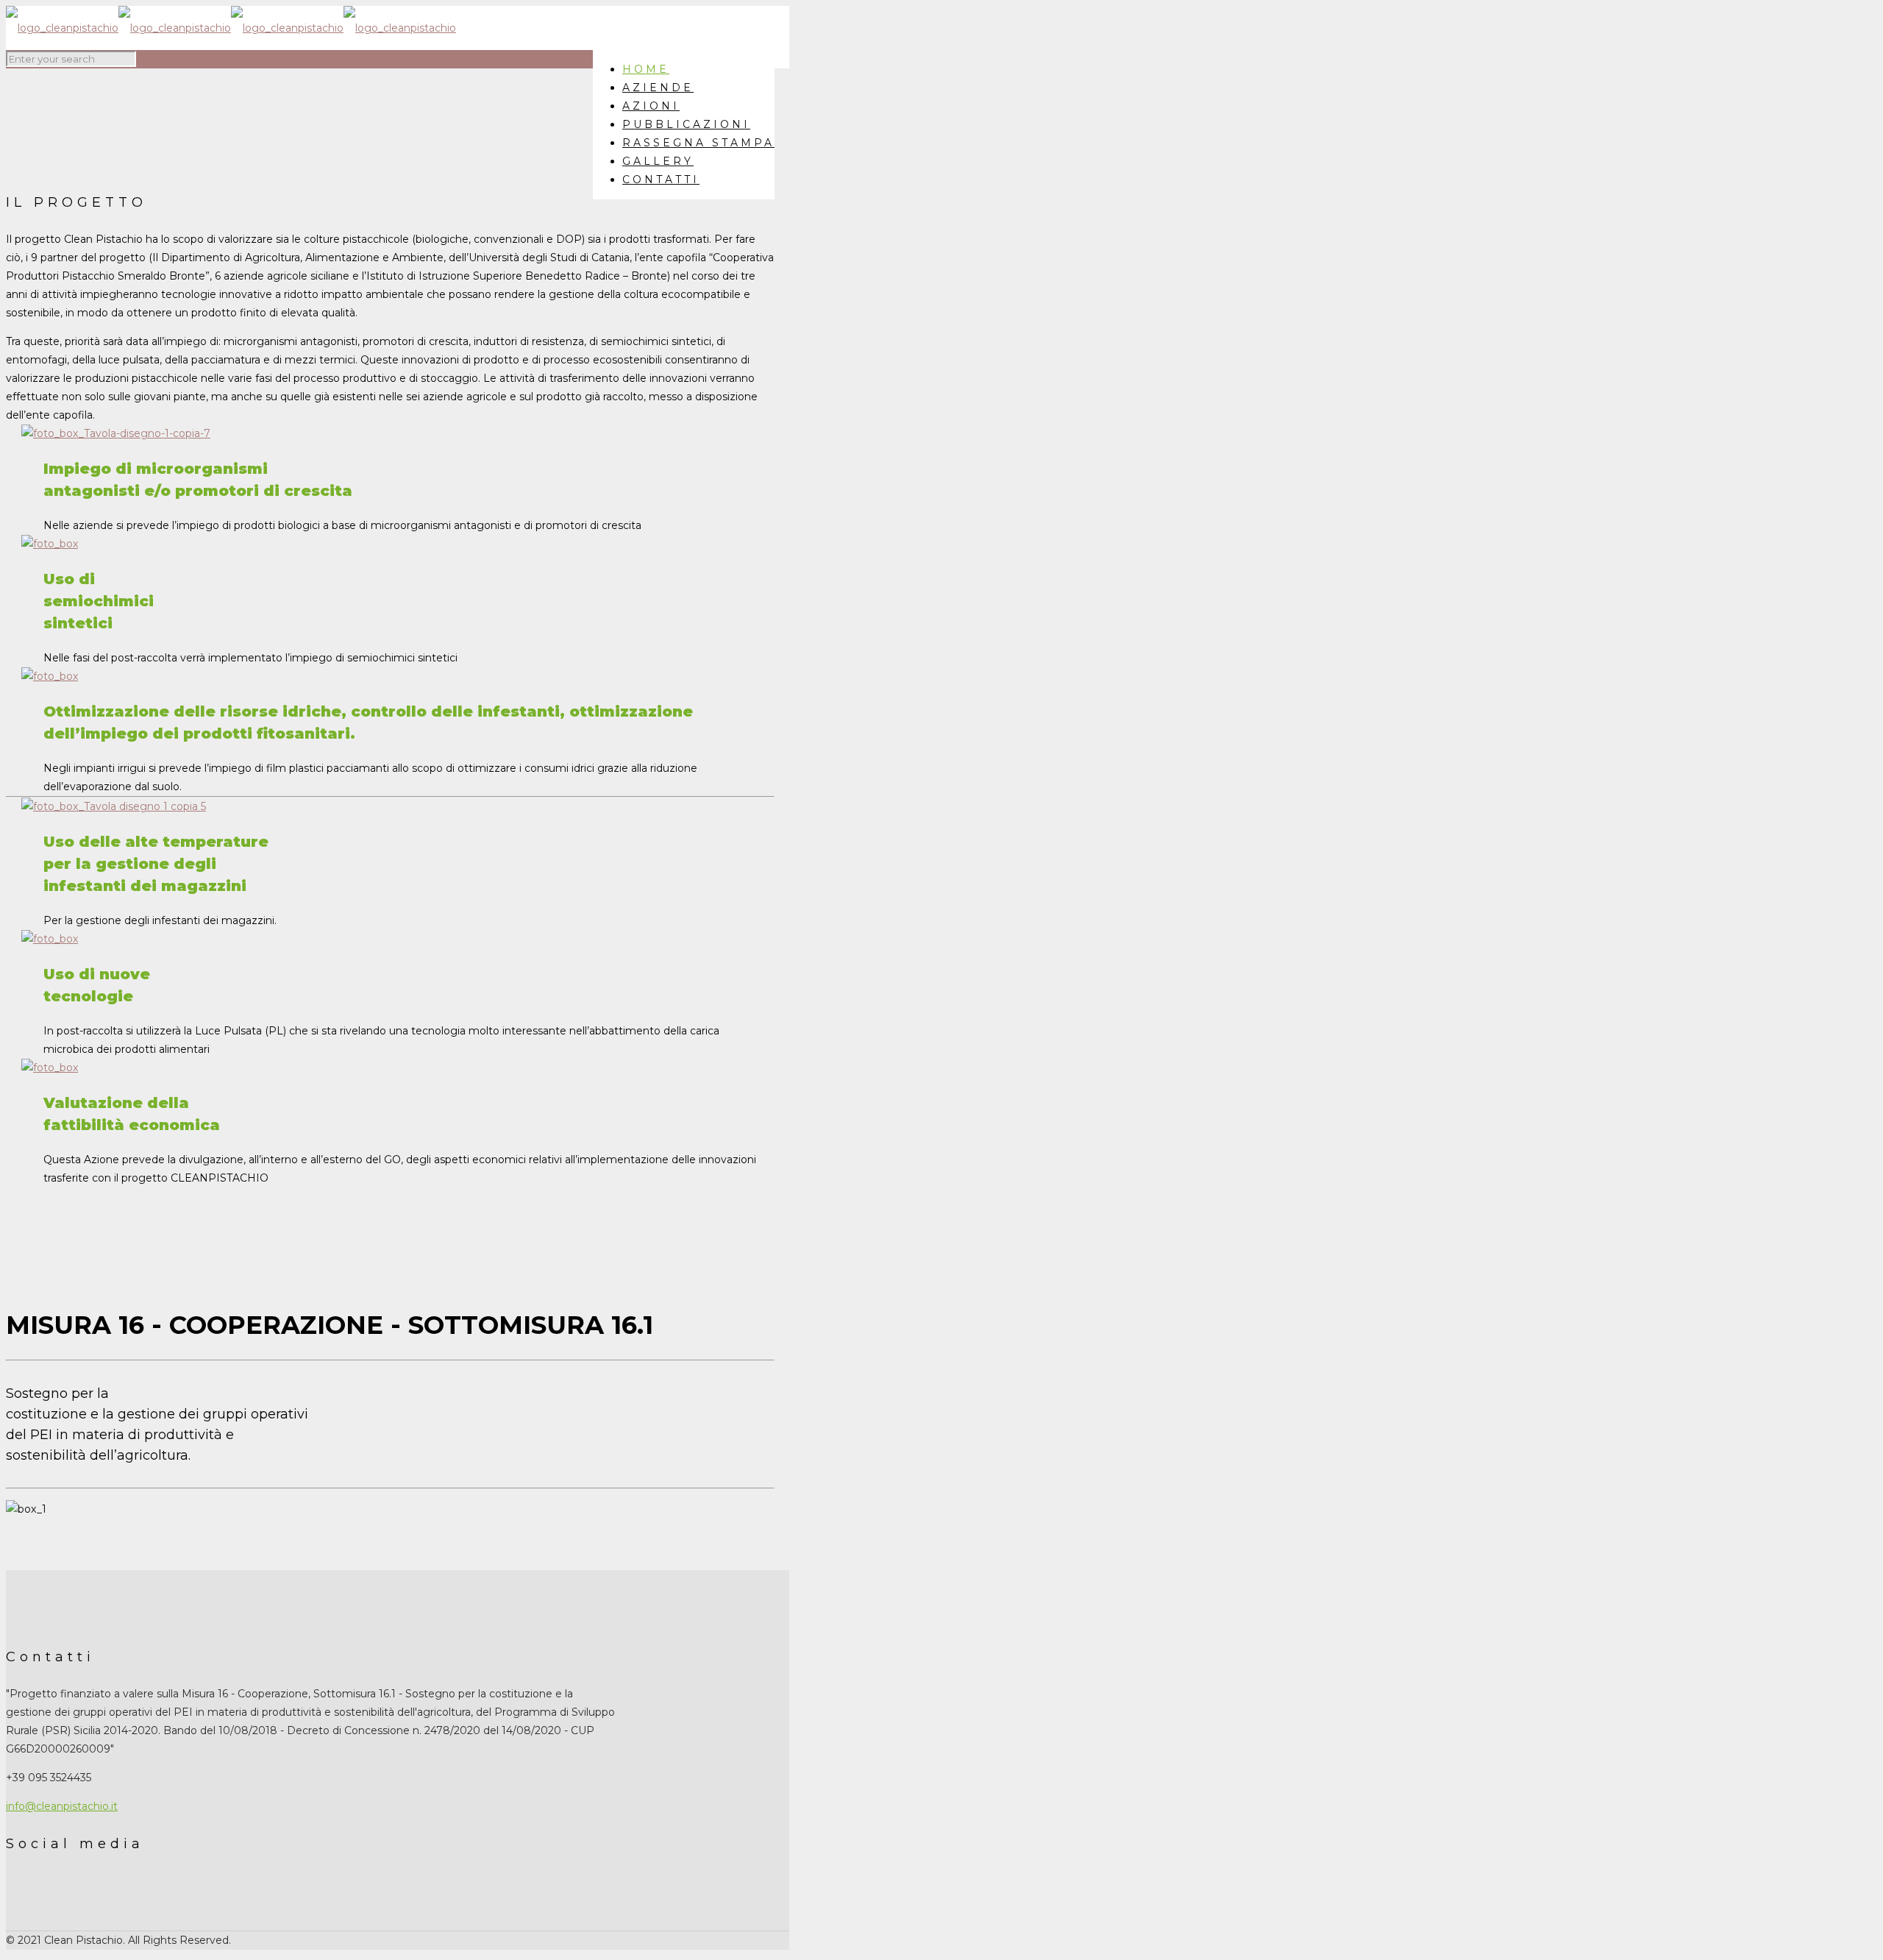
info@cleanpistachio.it (62, 1806)
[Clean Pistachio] (231, 28)
